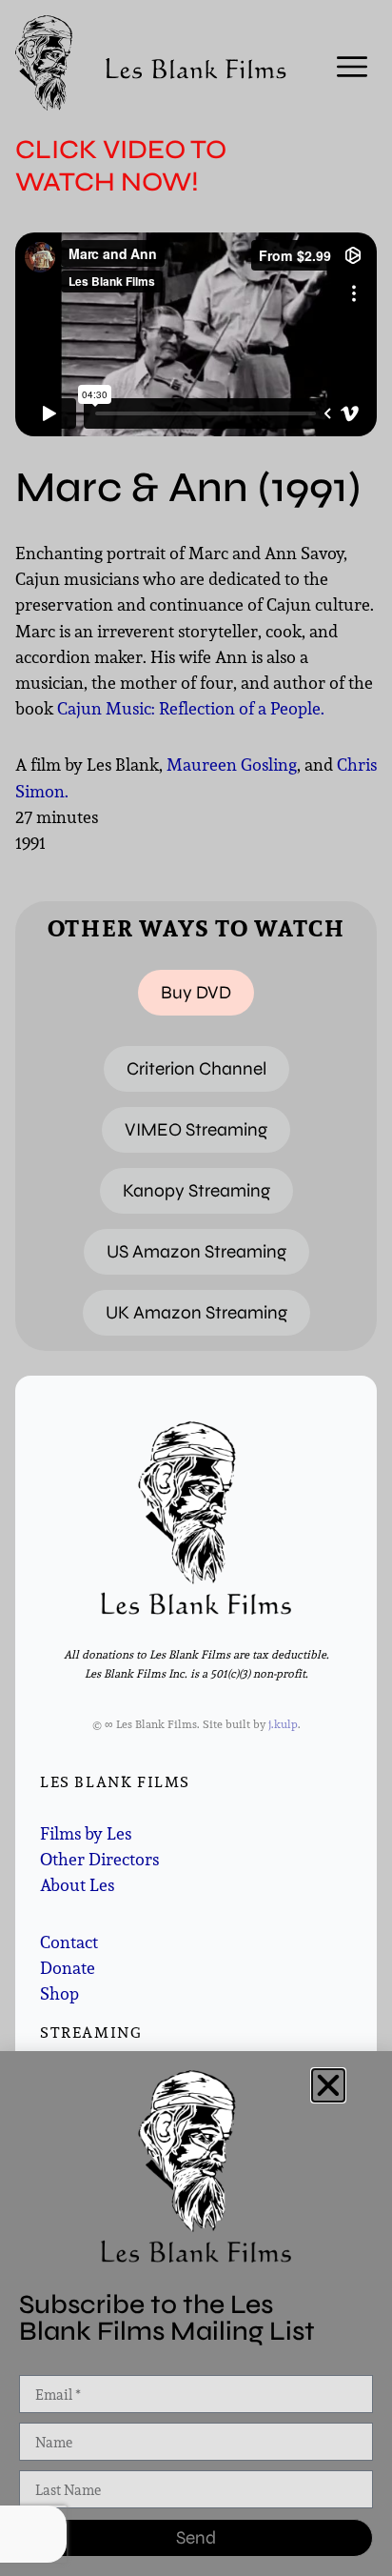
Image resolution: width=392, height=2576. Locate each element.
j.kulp (283, 1724)
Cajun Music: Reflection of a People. (191, 708)
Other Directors (99, 1859)
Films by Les (86, 1833)
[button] (328, 2085)
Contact (69, 1942)
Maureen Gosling (232, 765)
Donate (68, 1968)
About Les (77, 1885)
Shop (59, 1993)
